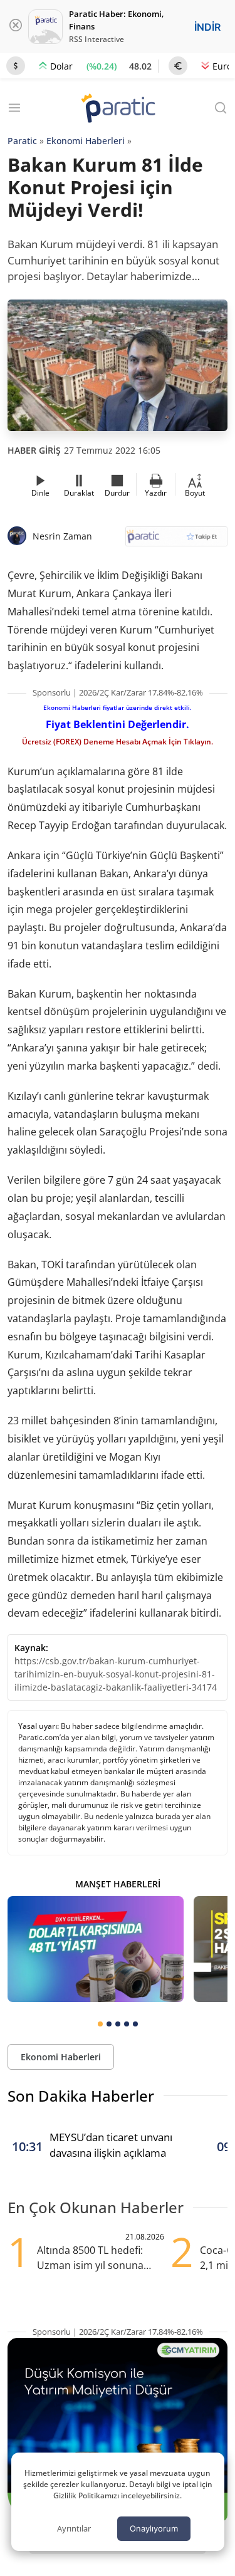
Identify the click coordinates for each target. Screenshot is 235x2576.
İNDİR (207, 27)
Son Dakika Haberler (81, 2096)
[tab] (100, 2024)
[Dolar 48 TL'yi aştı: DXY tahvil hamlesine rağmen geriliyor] (96, 1949)
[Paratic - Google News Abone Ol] (177, 540)
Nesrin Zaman (62, 536)
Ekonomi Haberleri (86, 141)
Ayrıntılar (74, 2528)
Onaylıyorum (154, 2528)
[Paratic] (118, 109)
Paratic (22, 141)
